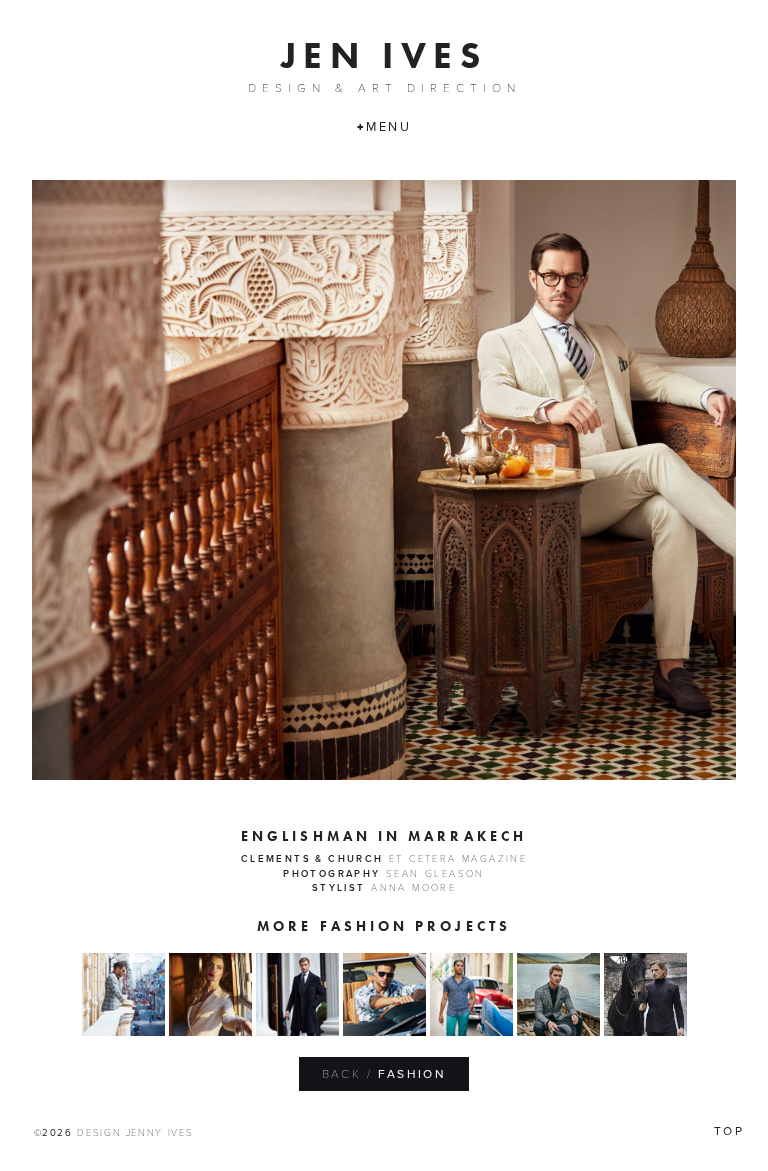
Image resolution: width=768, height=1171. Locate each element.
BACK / (384, 1074)
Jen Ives (384, 55)
